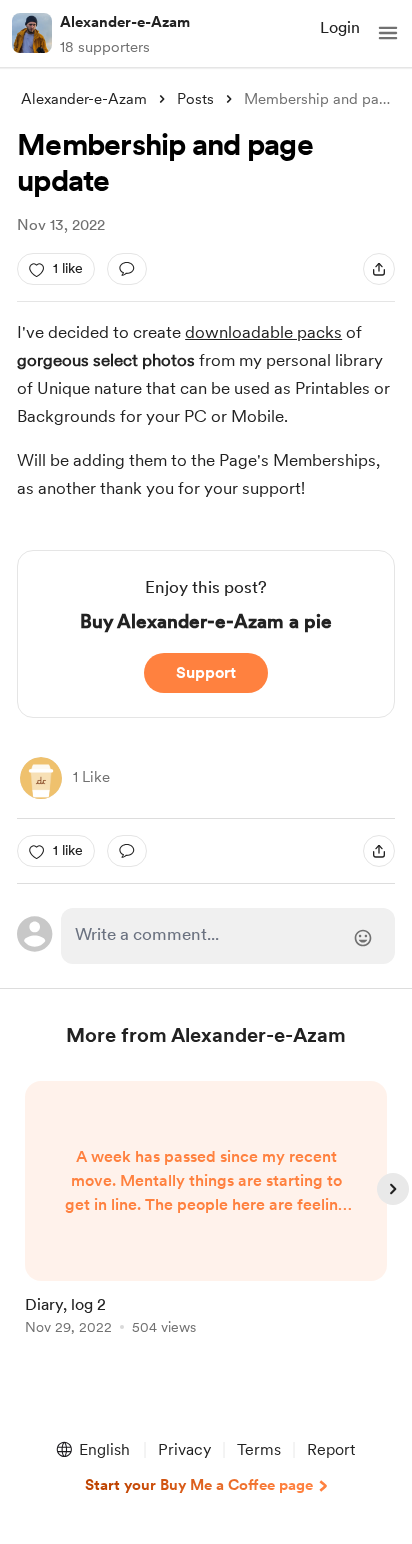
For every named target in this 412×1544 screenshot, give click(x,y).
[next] (393, 1189)
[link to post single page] (206, 1211)
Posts (195, 99)
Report (331, 1449)
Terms (259, 1449)
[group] (206, 1219)
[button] (388, 33)
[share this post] (379, 269)
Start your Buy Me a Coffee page (199, 1485)
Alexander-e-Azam (125, 22)
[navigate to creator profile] (32, 33)
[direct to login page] (228, 936)
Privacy (184, 1449)
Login (340, 27)
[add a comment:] (127, 269)
